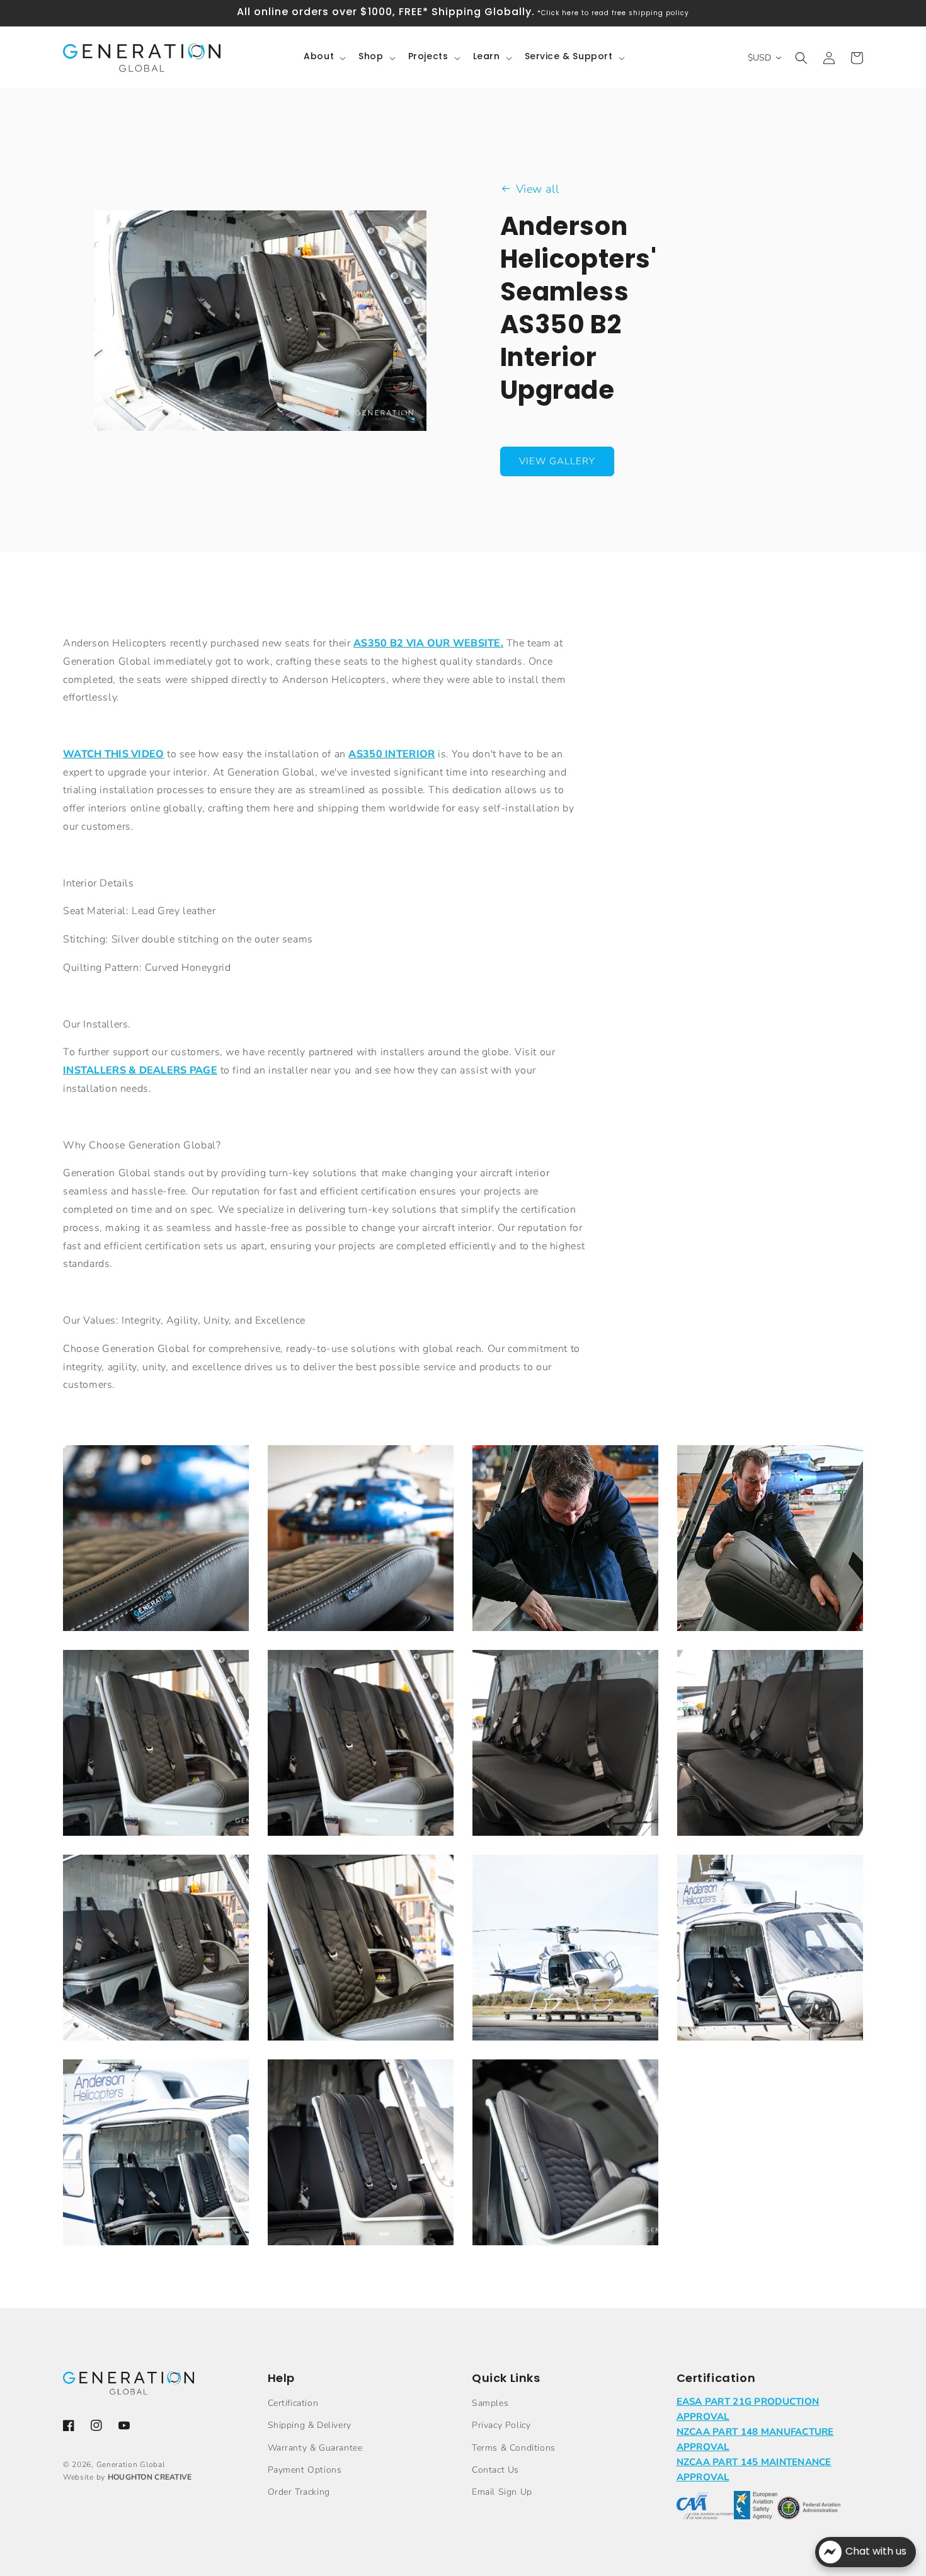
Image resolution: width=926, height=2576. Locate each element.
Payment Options (305, 2470)
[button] (323, 57)
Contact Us (495, 2470)
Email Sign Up (502, 2492)
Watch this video (113, 754)
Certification (293, 2403)
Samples (490, 2403)
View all (538, 189)
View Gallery (557, 461)
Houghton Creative (150, 2477)
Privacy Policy (501, 2425)
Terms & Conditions (514, 2448)
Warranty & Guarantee (315, 2448)
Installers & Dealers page (140, 1070)
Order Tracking (299, 2492)
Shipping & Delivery (310, 2425)
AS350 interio (388, 754)
